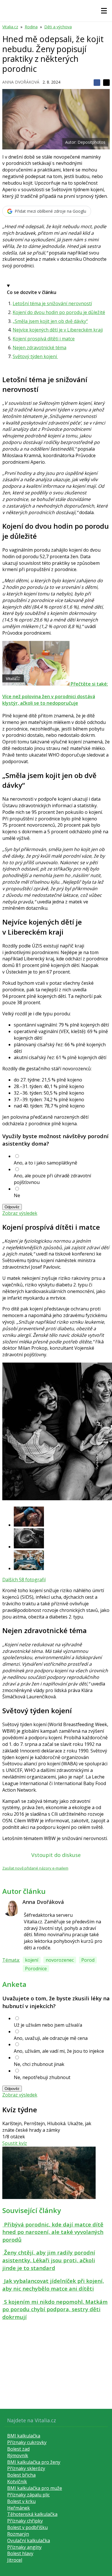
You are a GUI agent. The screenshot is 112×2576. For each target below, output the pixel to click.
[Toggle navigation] (104, 11)
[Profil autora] (11, 1908)
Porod (88, 1960)
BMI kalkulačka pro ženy (34, 2462)
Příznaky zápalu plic (28, 2495)
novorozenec (60, 1960)
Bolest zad (18, 2449)
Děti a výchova (58, 27)
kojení (32, 1960)
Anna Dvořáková (21, 82)
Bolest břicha (21, 2475)
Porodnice (36, 1969)
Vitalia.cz (10, 27)
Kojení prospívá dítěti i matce (44, 339)
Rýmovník (18, 2455)
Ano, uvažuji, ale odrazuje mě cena (51, 2038)
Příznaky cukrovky (27, 2442)
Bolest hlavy (20, 2553)
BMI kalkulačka (24, 2436)
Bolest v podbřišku (27, 2527)
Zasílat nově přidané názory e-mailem (35, 1868)
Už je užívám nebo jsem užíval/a (48, 2025)
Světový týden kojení (35, 356)
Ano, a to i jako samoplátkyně (46, 1163)
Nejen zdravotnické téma (39, 348)
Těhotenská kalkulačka (32, 2514)
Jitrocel (15, 2560)
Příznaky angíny (24, 2547)
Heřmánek (19, 2508)
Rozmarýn (18, 2534)
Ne (17, 1195)
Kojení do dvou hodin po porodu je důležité (59, 312)
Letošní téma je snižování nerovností (52, 303)
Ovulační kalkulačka (29, 2541)
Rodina (31, 27)
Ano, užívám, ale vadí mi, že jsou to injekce (59, 2051)
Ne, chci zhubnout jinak (39, 2064)
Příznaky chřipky (25, 2521)
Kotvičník (17, 2482)
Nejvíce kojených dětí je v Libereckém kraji (58, 330)
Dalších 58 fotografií (24, 1580)
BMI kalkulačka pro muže (35, 2488)
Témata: (11, 1960)
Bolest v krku (21, 2501)
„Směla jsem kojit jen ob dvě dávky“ (50, 321)
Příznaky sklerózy (26, 2468)
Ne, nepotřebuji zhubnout (42, 2077)
